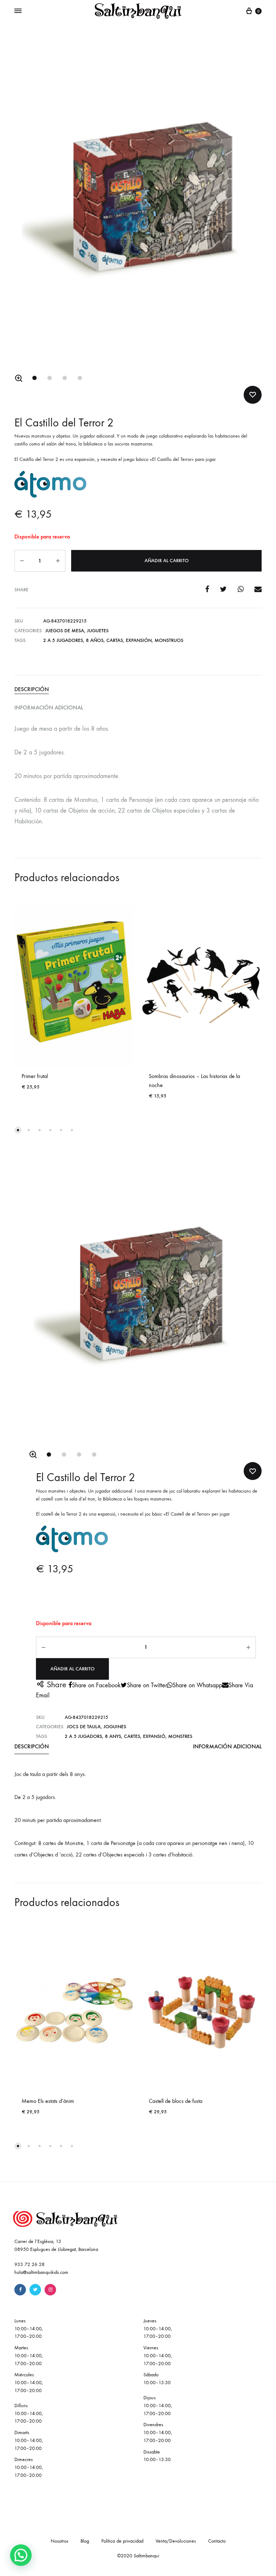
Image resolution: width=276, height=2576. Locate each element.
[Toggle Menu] (18, 11)
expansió (154, 1736)
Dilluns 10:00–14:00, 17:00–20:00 (29, 2413)
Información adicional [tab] (49, 707)
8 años (95, 640)
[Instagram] (50, 2290)
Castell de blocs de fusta (176, 2101)
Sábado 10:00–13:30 (157, 2379)
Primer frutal (35, 1076)
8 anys (113, 1736)
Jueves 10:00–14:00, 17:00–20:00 (158, 2329)
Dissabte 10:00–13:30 (157, 2456)
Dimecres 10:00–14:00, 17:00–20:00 (29, 2467)
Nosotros (59, 2541)
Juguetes (98, 631)
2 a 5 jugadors (83, 1736)
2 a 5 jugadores (63, 640)
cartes (132, 1736)
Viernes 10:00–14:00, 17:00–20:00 (158, 2356)
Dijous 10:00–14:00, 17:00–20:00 (158, 2406)
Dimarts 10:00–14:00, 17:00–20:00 (29, 2440)
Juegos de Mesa (65, 631)
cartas (115, 640)
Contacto (217, 2541)
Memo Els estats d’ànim (48, 2101)
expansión (139, 640)
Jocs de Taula (84, 1727)
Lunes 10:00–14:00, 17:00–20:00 (29, 2329)
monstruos (169, 640)
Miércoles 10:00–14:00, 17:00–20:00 (29, 2383)
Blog (85, 2541)
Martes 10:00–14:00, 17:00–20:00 (29, 2356)
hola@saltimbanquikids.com (41, 2272)
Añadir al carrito (167, 561)
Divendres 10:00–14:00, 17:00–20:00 (158, 2432)
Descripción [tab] (32, 689)
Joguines (115, 1727)
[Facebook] (20, 2290)
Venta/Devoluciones (176, 2541)
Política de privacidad (122, 2541)
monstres (180, 1736)
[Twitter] (35, 2290)
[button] (19, 378)
